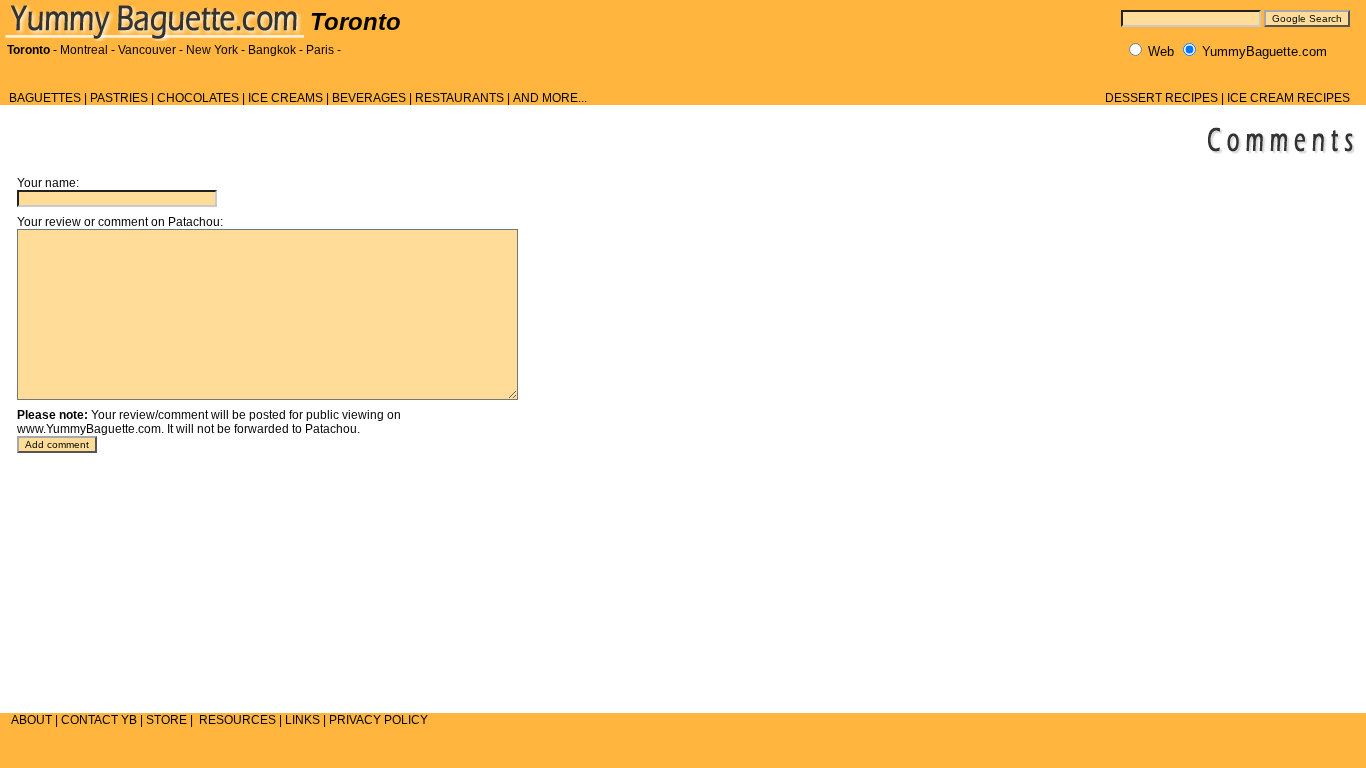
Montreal (84, 50)
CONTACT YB (99, 720)
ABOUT (31, 720)
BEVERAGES (369, 98)
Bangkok (272, 50)
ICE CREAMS (285, 98)
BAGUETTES (45, 98)
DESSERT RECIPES (1161, 98)
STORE (166, 720)
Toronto (28, 50)
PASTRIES (119, 98)
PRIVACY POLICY (378, 720)
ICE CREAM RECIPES (1288, 98)
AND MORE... (550, 98)
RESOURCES (237, 720)
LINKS (302, 720)
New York (212, 50)
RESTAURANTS (459, 98)
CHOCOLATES (198, 98)
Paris (320, 50)
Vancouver (147, 50)
